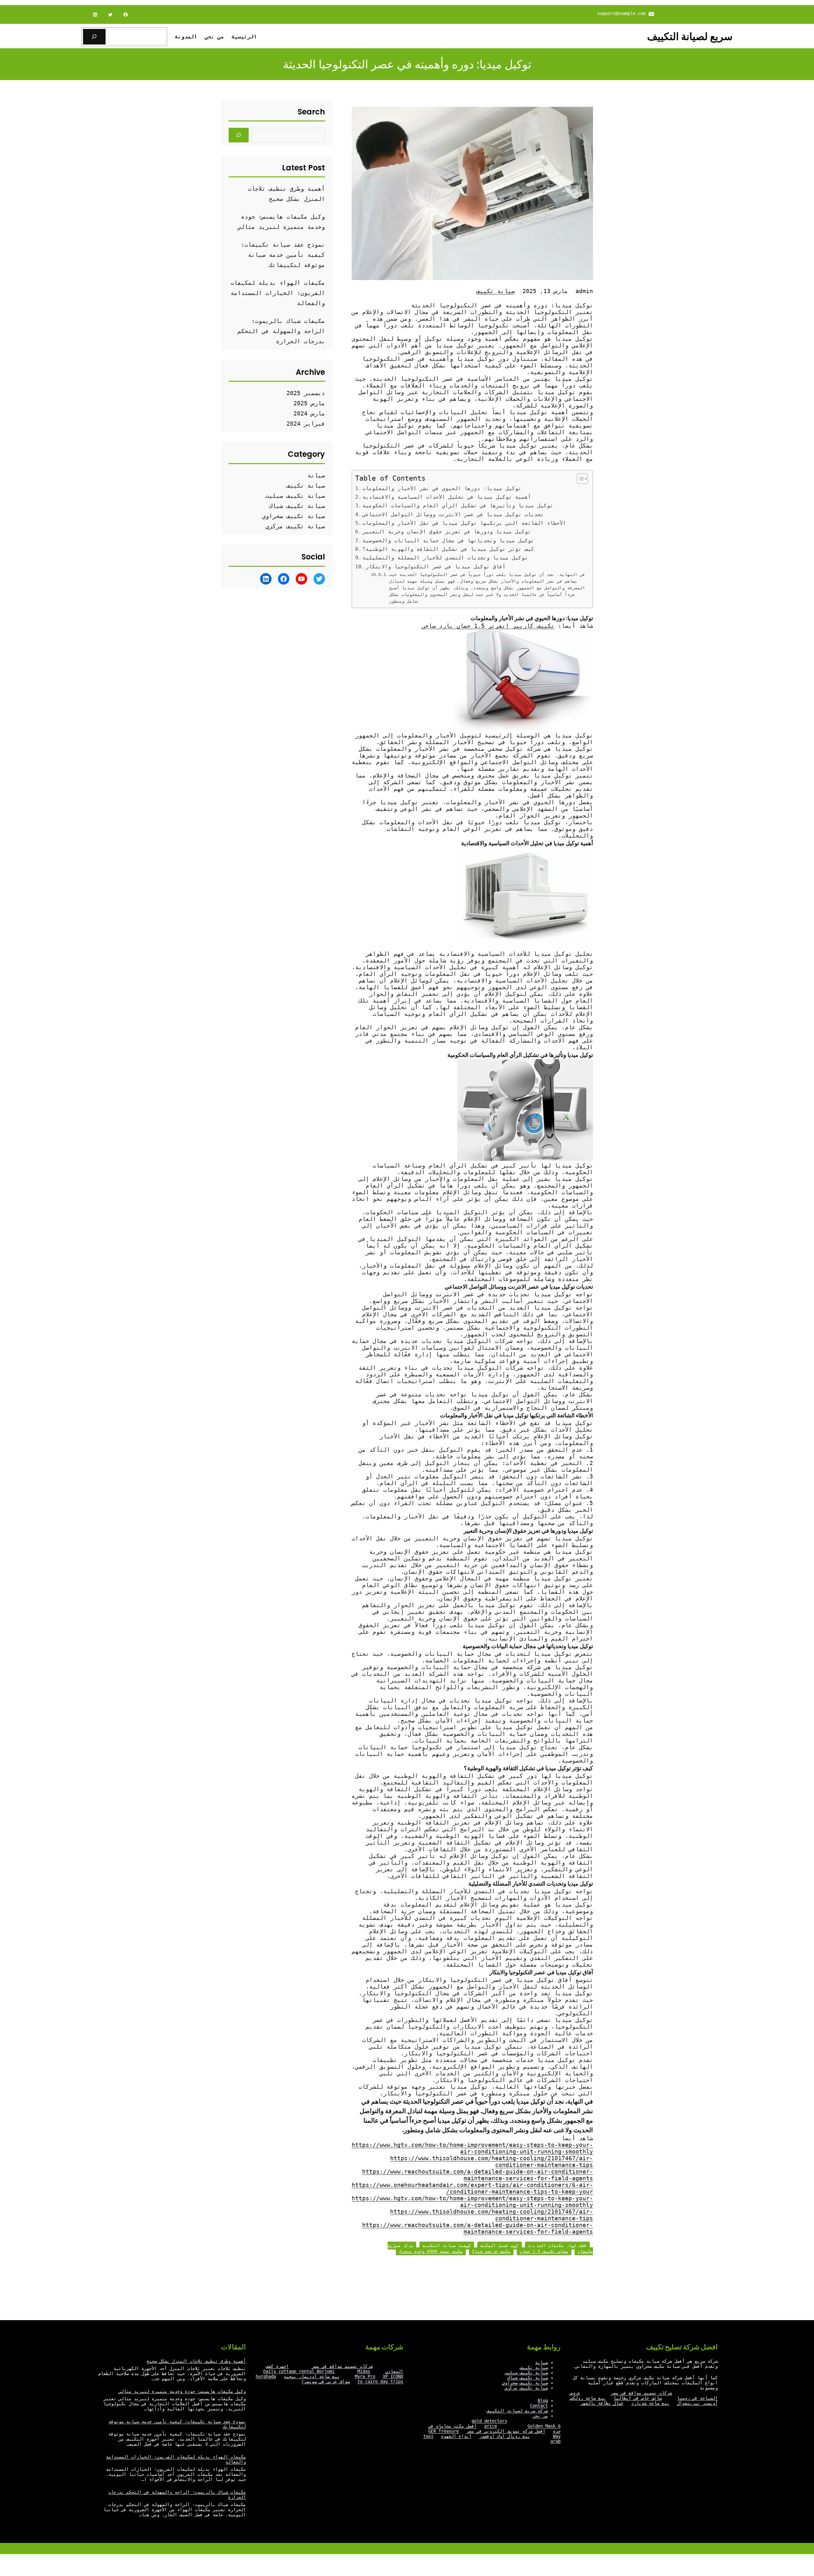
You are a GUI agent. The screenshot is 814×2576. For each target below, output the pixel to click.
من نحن (540, 2416)
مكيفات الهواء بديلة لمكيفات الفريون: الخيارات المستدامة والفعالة (278, 293)
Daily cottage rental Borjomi (299, 2371)
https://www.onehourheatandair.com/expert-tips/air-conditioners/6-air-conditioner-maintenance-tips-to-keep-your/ (472, 2188)
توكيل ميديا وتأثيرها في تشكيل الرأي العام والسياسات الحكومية (458, 506)
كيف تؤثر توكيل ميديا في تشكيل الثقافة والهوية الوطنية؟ (448, 549)
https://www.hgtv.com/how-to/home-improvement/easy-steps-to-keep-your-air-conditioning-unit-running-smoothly (472, 2148)
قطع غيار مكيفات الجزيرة (557, 2246)
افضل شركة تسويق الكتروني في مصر (506, 2431)
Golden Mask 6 (544, 2426)
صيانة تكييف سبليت (295, 496)
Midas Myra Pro (365, 2374)
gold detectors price (489, 2423)
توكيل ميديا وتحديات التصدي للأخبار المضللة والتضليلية (445, 558)
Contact (539, 2406)
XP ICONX (393, 2376)
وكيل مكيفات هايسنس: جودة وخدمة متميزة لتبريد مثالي (182, 2391)
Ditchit (278, 608)
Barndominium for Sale (319, 608)
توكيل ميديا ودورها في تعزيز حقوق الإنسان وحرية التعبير (447, 532)
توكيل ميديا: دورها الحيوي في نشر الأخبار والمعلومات (442, 488)
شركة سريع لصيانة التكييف (517, 2411)
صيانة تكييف (496, 291)
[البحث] (94, 37)
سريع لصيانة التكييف (690, 36)
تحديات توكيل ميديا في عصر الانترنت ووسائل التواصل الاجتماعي (453, 514)
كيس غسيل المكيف (500, 2246)
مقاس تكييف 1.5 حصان (544, 2251)
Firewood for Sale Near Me (236, 608)
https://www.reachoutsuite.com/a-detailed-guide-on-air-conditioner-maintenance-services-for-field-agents (478, 2175)
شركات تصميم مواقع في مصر (641, 2393)
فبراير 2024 (306, 424)
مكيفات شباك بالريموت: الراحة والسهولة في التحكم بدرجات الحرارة (281, 331)
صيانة (316, 475)
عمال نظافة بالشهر (602, 2403)
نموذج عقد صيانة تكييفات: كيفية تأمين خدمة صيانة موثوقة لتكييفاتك (283, 255)
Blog (543, 2401)
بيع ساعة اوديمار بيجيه (312, 2376)
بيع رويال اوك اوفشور (505, 2436)
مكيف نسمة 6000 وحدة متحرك (431, 2251)
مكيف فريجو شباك (491, 2251)
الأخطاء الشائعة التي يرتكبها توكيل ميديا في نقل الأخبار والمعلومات (464, 523)
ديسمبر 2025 (306, 393)
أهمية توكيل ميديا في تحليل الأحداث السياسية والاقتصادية (447, 497)
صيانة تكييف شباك (297, 506)
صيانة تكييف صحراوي (293, 516)
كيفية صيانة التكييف (447, 2246)
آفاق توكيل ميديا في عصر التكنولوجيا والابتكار (436, 567)
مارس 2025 (309, 403)
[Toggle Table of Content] (579, 479)
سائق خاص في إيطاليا (638, 2398)
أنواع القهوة (456, 2436)
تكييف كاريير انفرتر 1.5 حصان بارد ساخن (488, 626)
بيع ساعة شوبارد (650, 2403)
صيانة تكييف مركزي (295, 526)
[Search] (239, 135)
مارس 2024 (309, 413)
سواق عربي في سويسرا (326, 2381)
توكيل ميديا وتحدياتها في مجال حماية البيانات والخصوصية (448, 541)
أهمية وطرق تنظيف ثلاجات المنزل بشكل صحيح (196, 2361)
